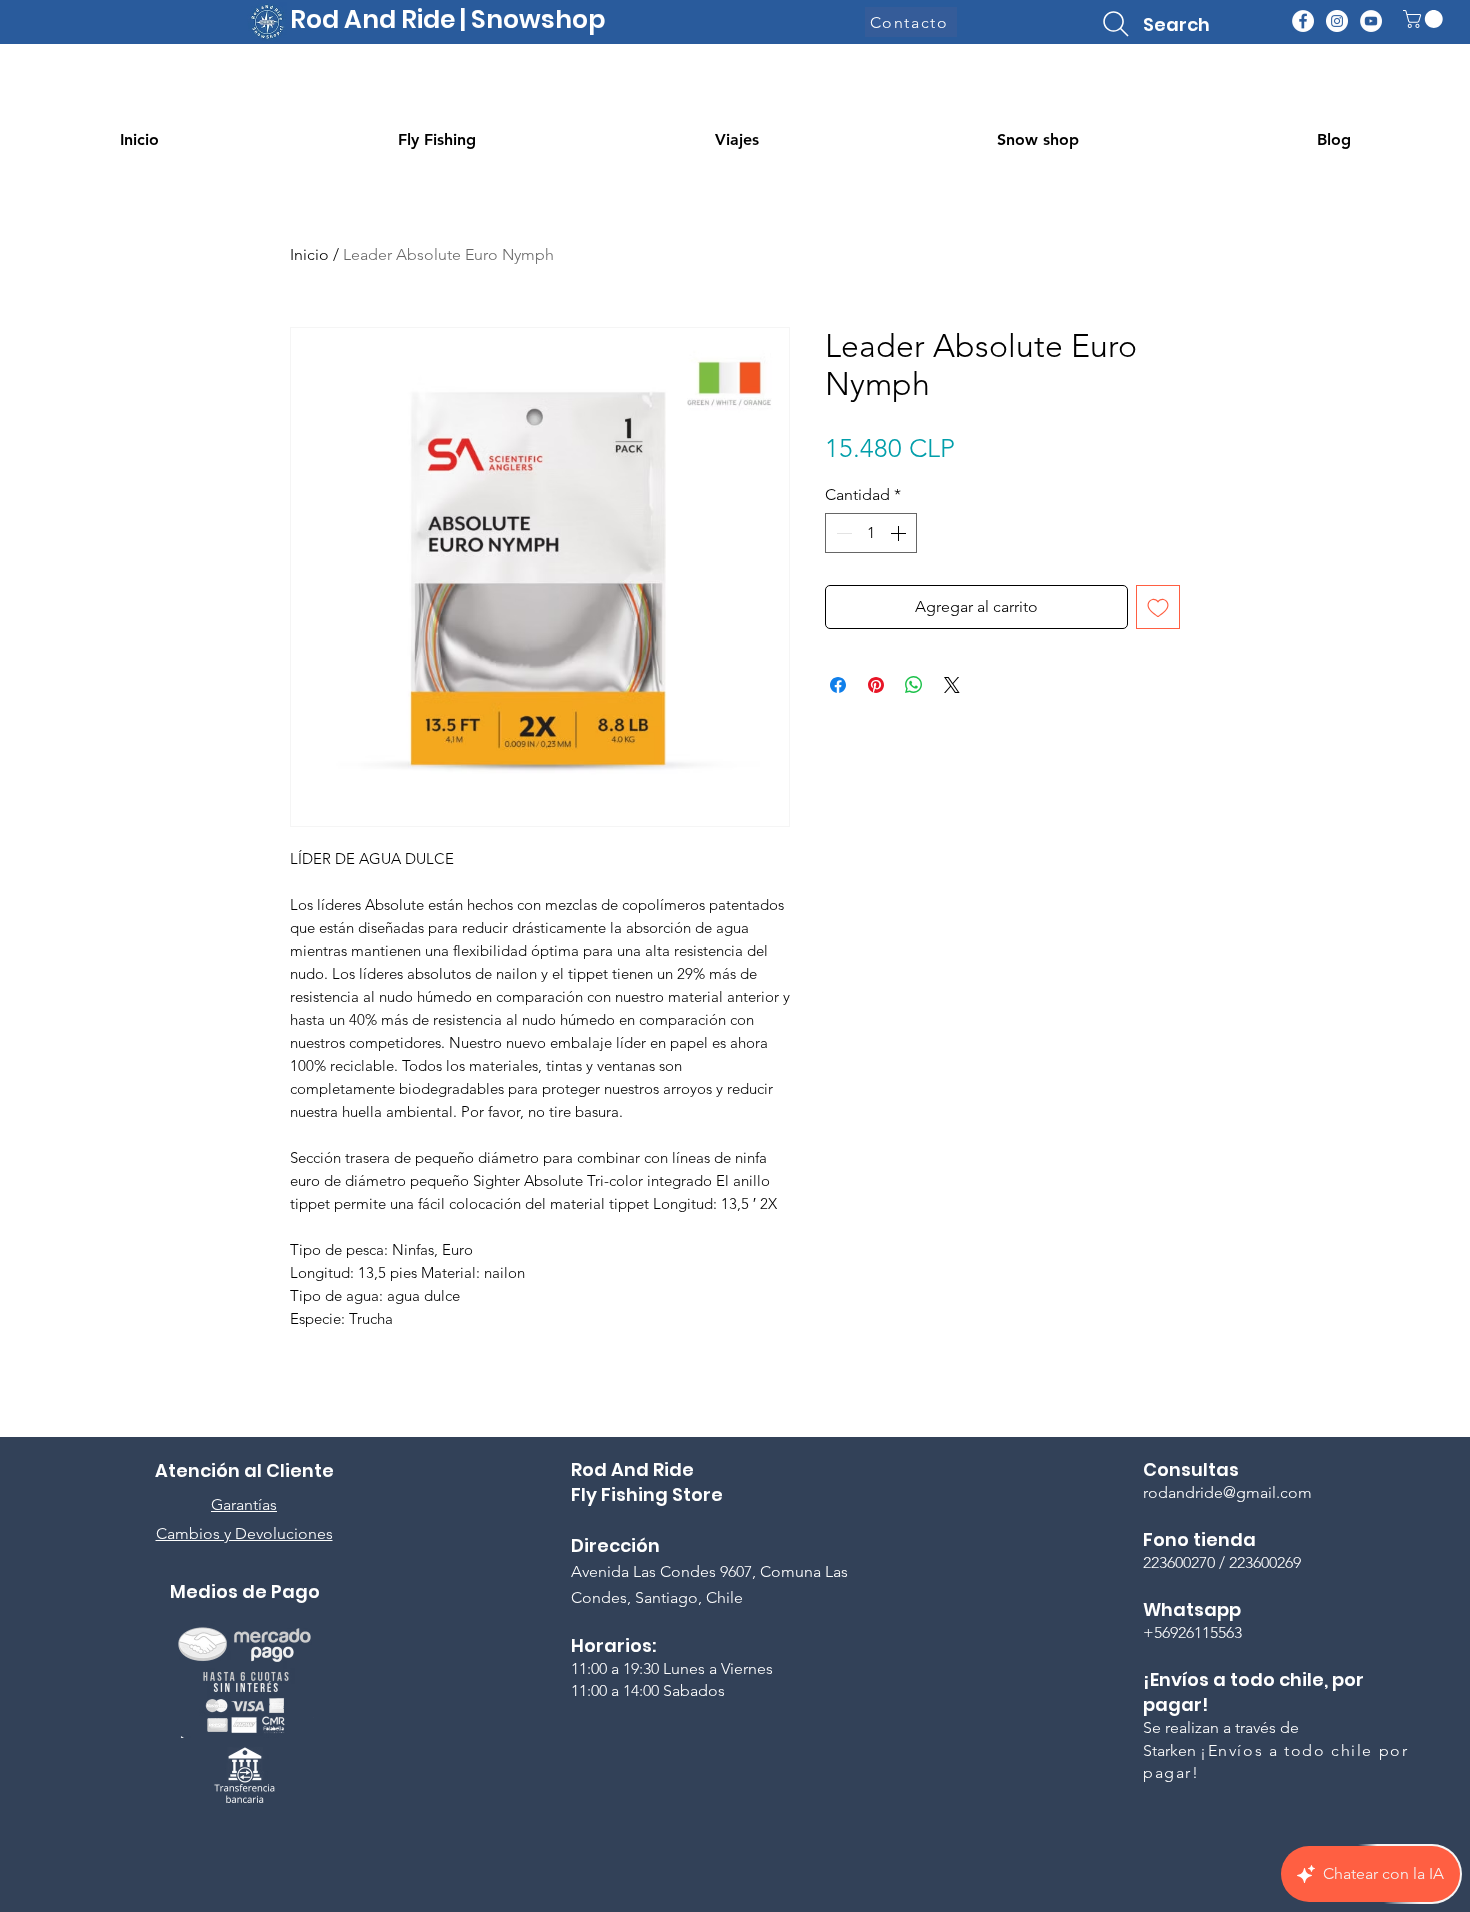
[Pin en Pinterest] (876, 685)
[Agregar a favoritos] (1158, 607)
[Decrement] (842, 533)
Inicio (309, 254)
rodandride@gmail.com (1227, 1492)
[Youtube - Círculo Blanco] (1371, 21)
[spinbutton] (871, 533)
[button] (1425, 19)
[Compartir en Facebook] (838, 685)
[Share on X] (952, 685)
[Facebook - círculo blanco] (1303, 21)
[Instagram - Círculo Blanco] (1337, 21)
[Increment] (900, 533)
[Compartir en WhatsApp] (914, 685)
